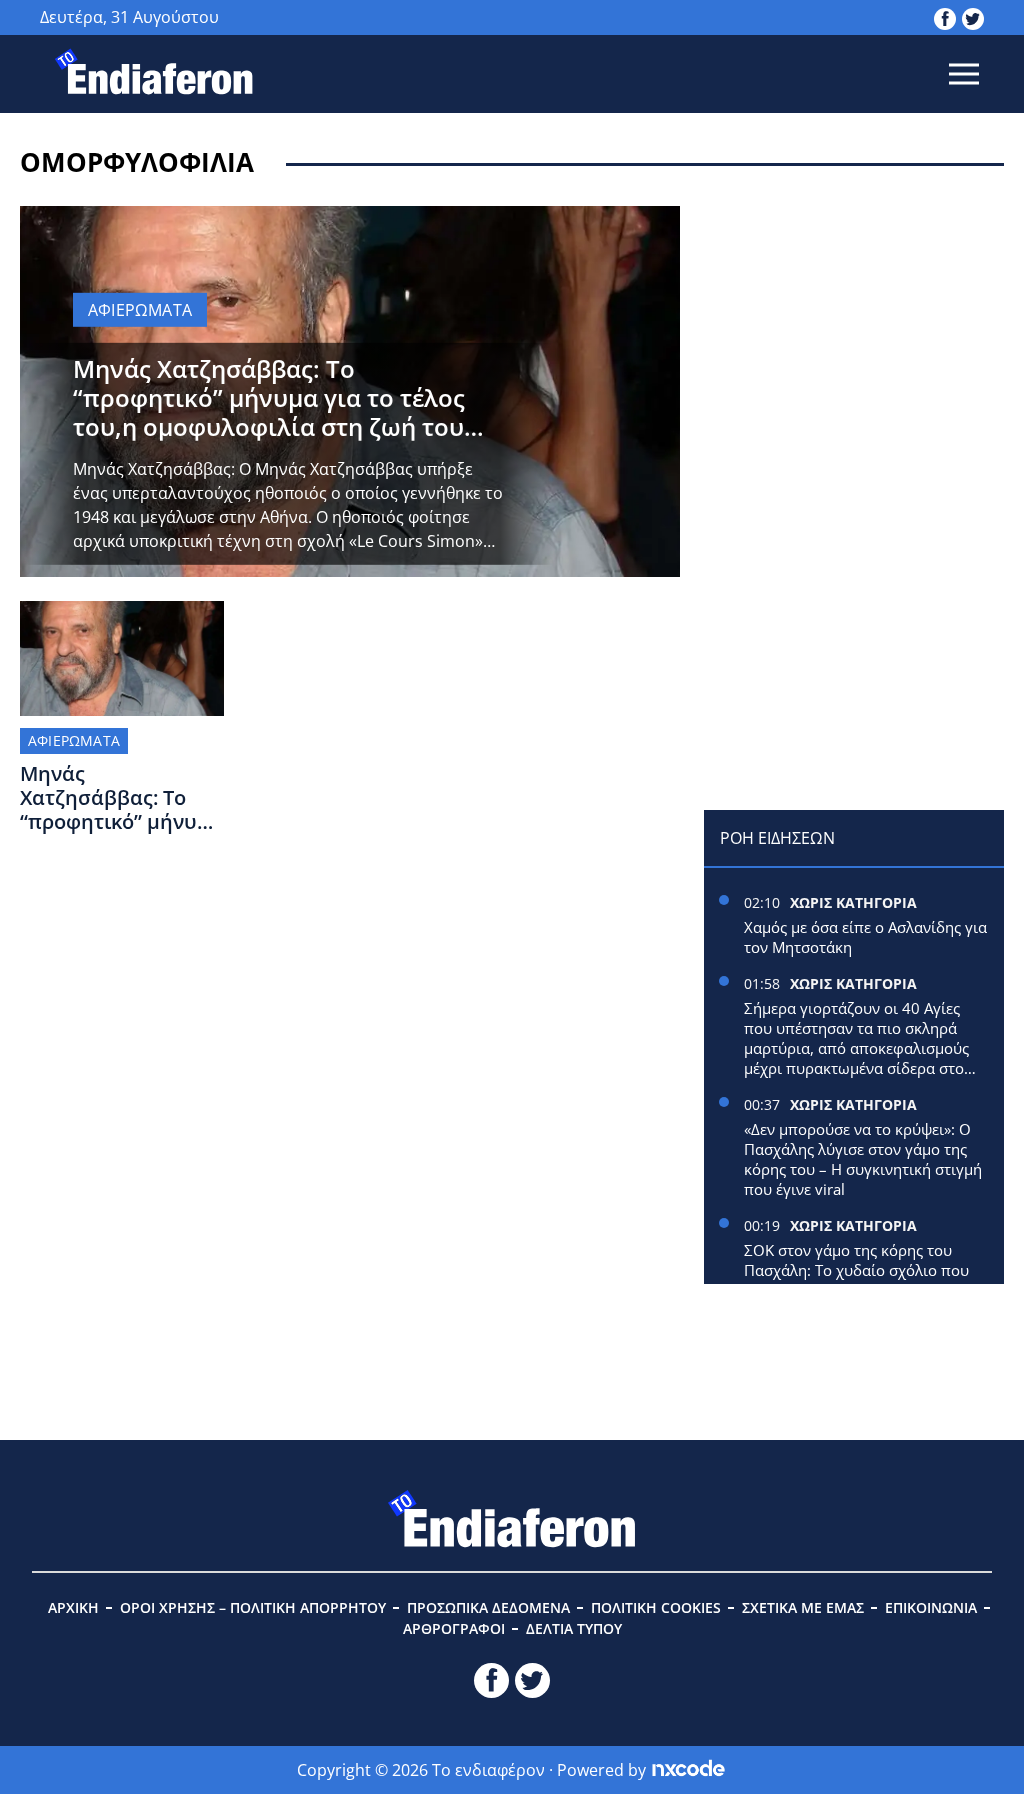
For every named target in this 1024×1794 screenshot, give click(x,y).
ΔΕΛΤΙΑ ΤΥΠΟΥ (574, 1628)
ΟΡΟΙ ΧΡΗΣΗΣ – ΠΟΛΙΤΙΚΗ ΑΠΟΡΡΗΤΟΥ (253, 1607)
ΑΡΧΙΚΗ (73, 1607)
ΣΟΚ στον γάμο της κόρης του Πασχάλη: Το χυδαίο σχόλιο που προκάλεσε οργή (856, 1270)
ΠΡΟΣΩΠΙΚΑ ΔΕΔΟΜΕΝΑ (488, 1607)
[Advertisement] (854, 331)
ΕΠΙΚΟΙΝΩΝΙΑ (931, 1607)
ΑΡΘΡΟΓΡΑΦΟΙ (454, 1628)
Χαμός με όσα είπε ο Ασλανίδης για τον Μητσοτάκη (865, 937)
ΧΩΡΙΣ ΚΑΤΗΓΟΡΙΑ (853, 902)
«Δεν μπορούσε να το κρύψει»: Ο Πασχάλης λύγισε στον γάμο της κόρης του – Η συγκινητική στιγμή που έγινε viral (863, 1159)
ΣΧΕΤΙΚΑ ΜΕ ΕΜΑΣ (803, 1607)
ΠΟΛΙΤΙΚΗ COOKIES (656, 1607)
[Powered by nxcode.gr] (688, 1770)
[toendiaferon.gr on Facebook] (945, 17)
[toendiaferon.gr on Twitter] (973, 17)
